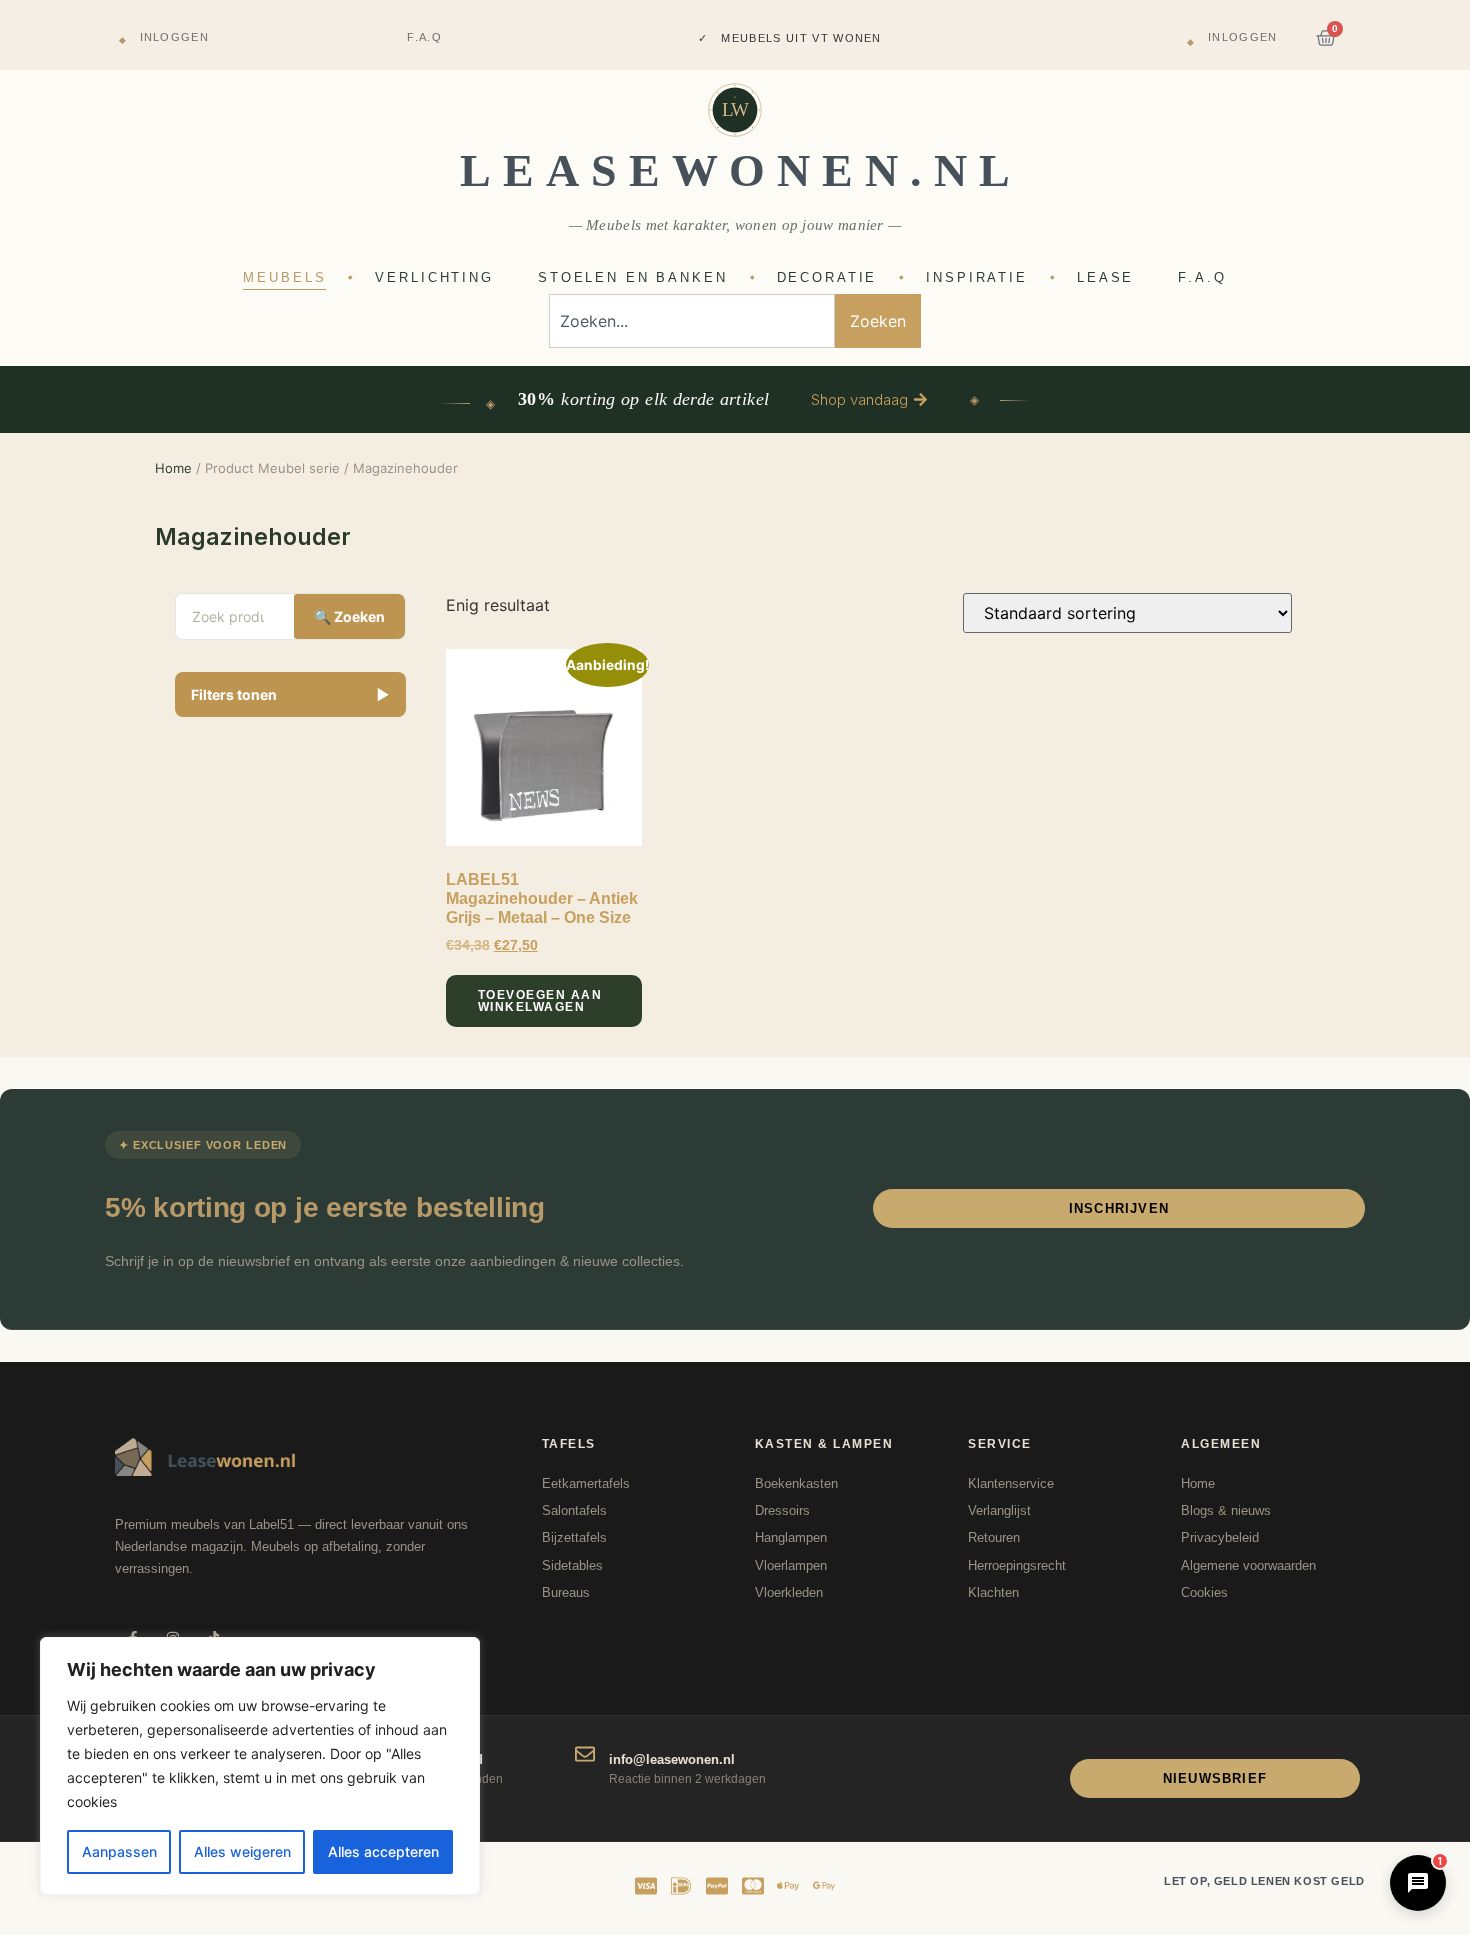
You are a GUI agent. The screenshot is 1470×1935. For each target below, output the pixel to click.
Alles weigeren (242, 1851)
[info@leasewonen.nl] (585, 1754)
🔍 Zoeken (349, 616)
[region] (260, 1766)
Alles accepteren (383, 1851)
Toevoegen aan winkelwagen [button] (540, 1001)
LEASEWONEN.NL (741, 170)
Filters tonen (291, 694)
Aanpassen (119, 1851)
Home (173, 468)
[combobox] (692, 321)
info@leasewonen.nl (672, 1759)
